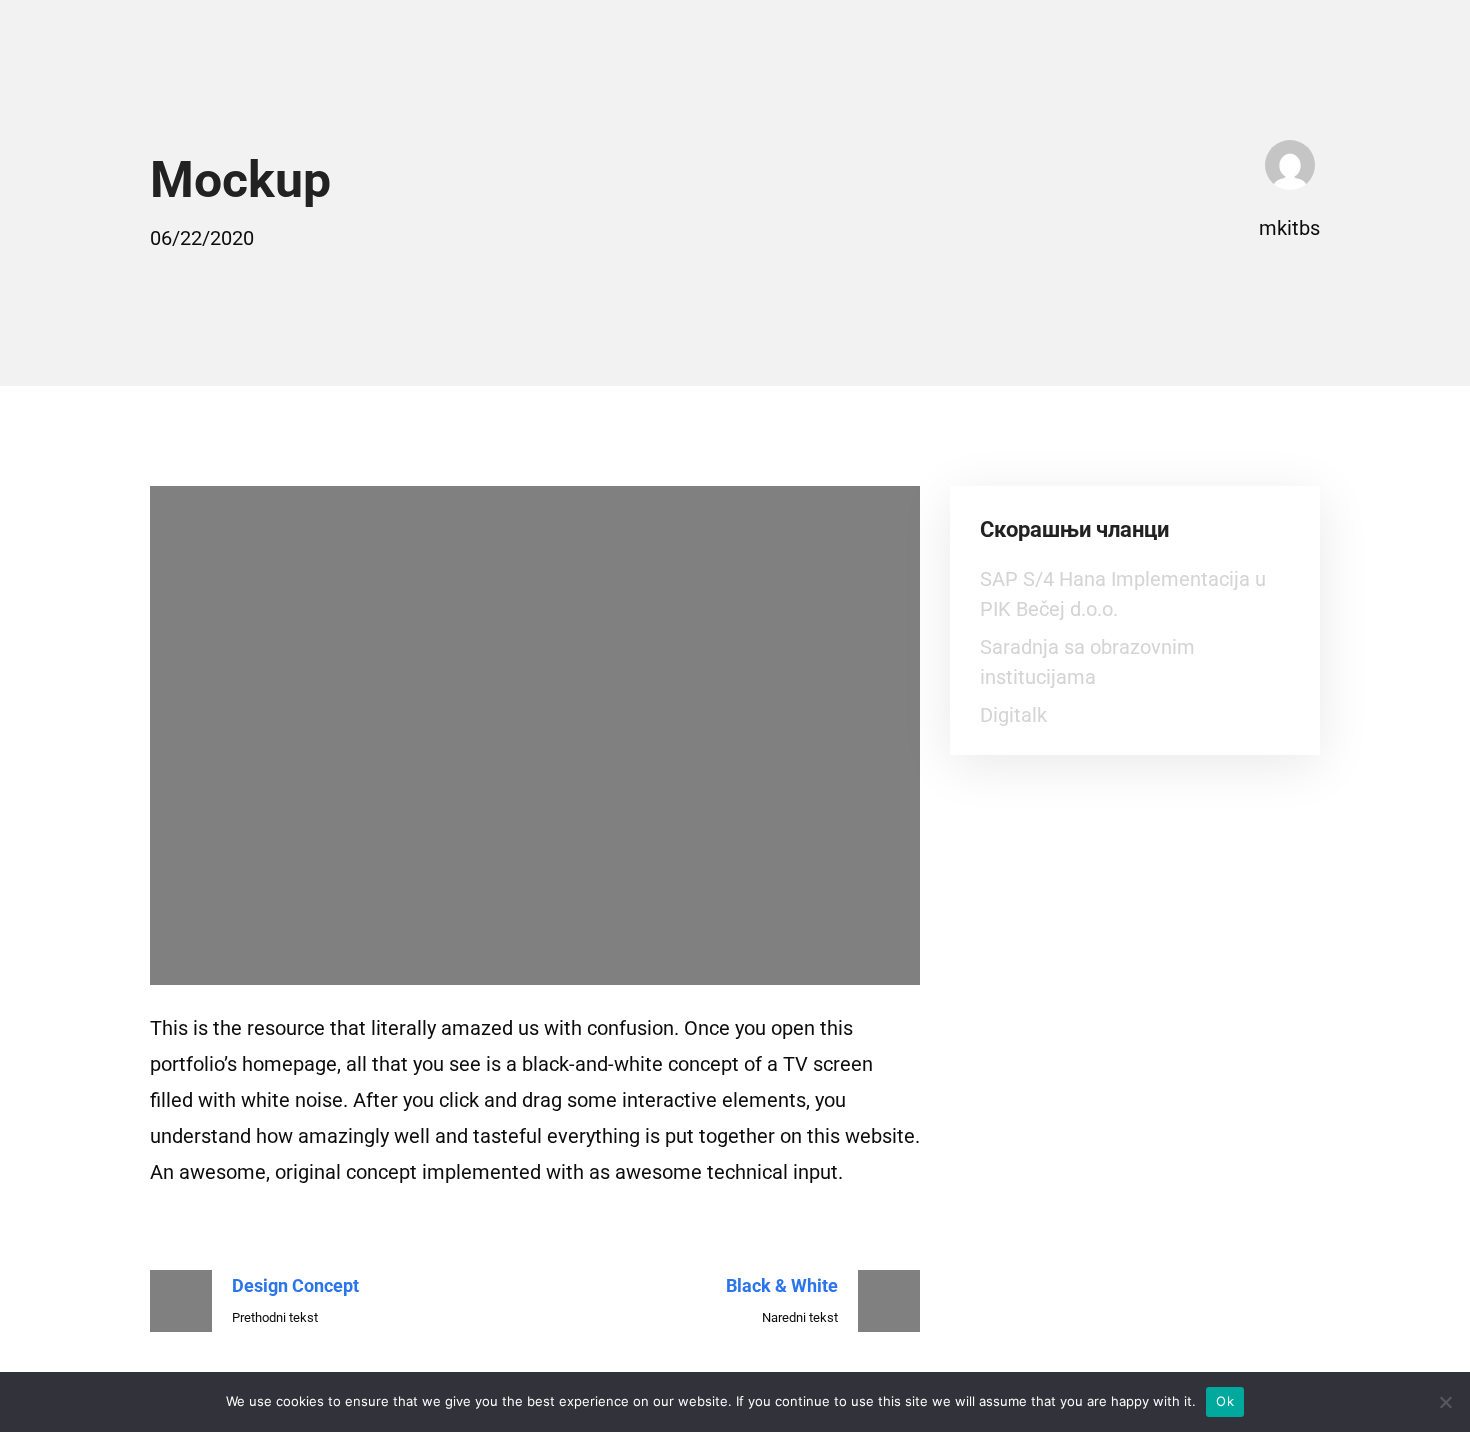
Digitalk (1013, 715)
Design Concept (295, 1285)
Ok (1225, 1401)
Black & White (782, 1285)
